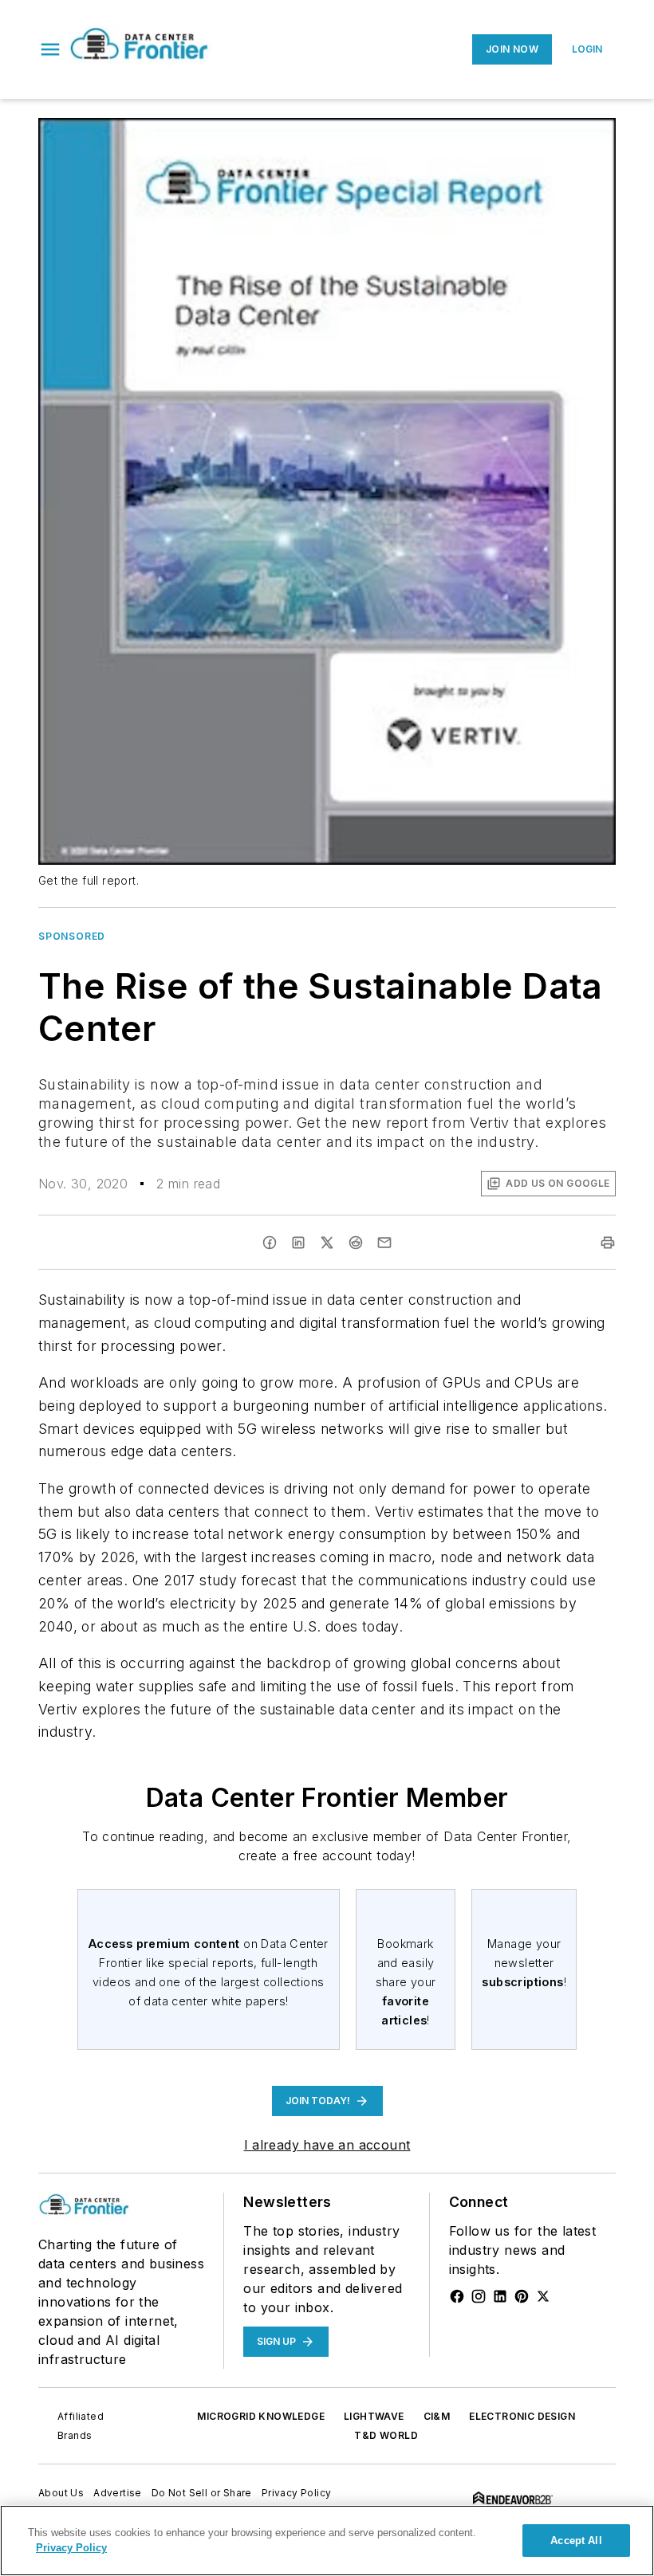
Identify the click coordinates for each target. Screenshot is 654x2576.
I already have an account (327, 2145)
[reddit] (356, 1243)
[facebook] (270, 1243)
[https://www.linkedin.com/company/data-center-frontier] (500, 2296)
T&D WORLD (386, 2435)
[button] (50, 49)
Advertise (118, 2493)
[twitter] (327, 1243)
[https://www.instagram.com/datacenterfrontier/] (479, 2296)
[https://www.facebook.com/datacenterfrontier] (457, 2296)
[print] (608, 1243)
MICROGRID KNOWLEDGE (261, 2416)
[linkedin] (298, 1243)
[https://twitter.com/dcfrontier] (543, 2296)
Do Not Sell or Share (202, 2493)
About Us (61, 2493)
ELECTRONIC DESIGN (522, 2416)
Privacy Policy (297, 2493)
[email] (384, 1243)
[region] (327, 2541)
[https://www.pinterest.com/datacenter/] (522, 2296)
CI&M (437, 2416)
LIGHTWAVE (374, 2416)
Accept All (576, 2541)
